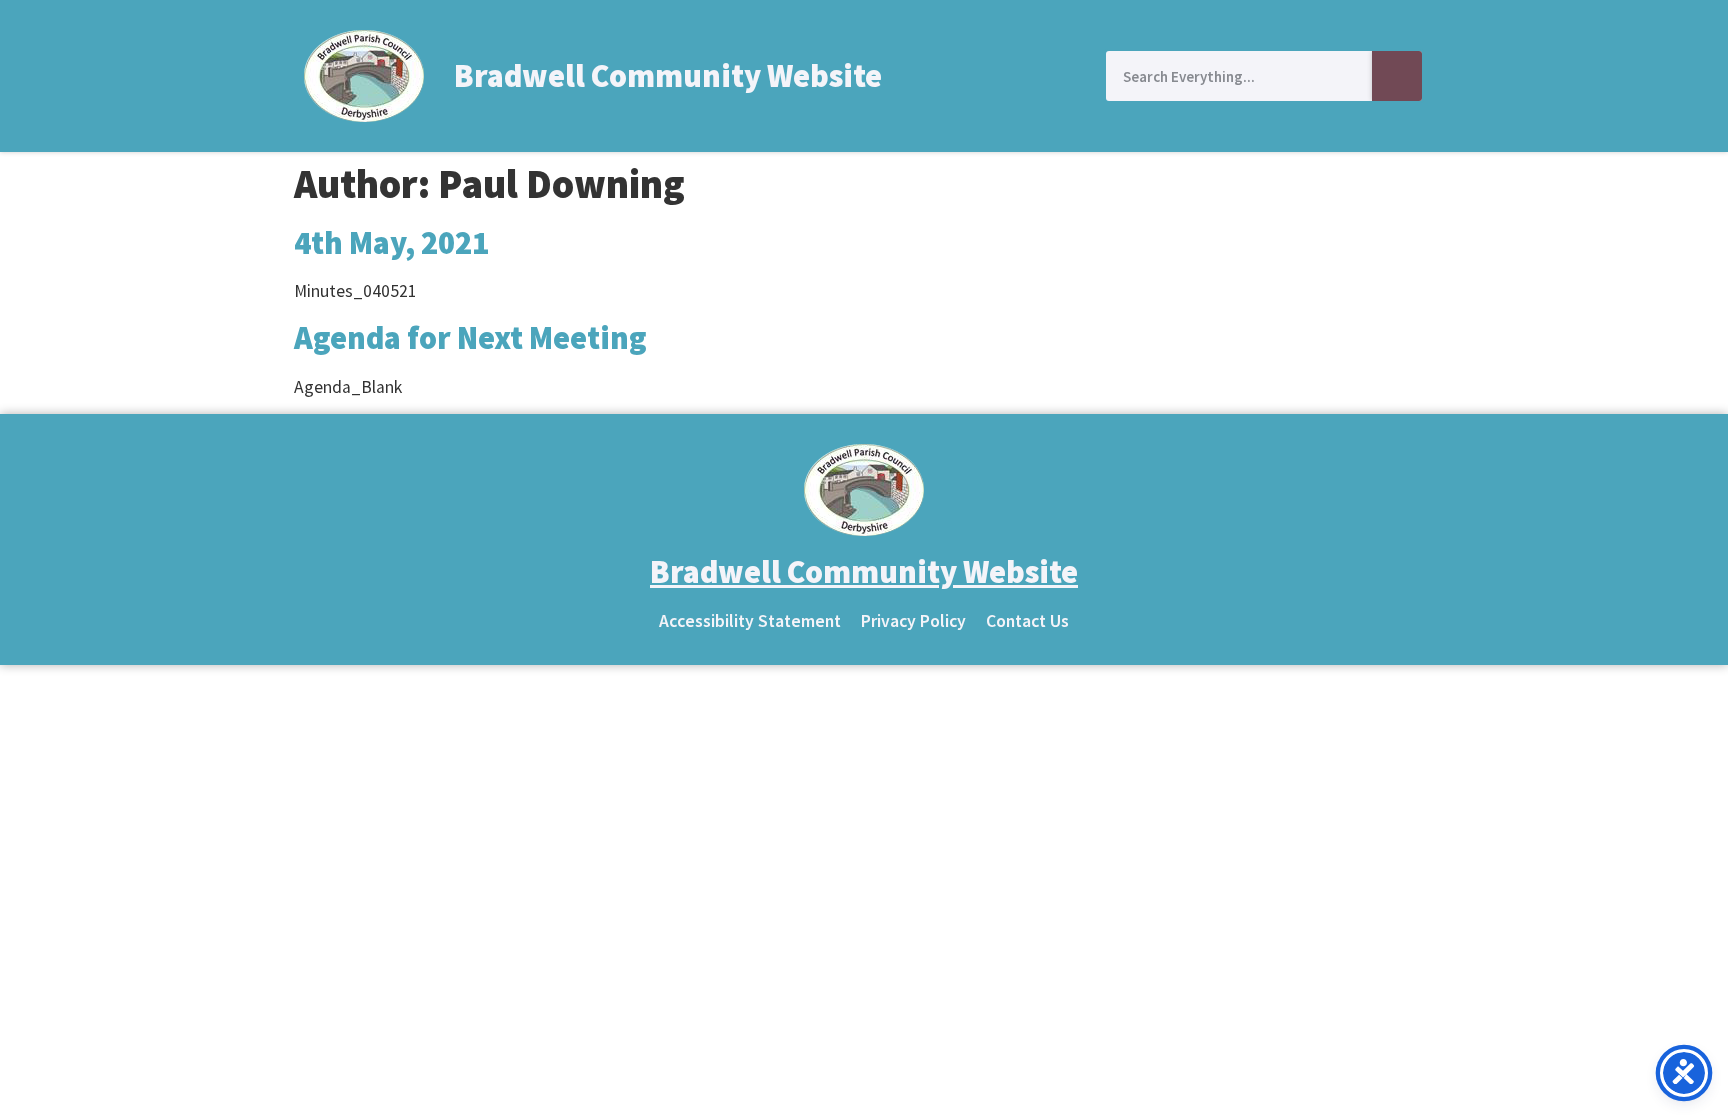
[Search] (1397, 76)
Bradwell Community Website (668, 76)
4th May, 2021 (391, 243)
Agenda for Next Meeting (470, 338)
